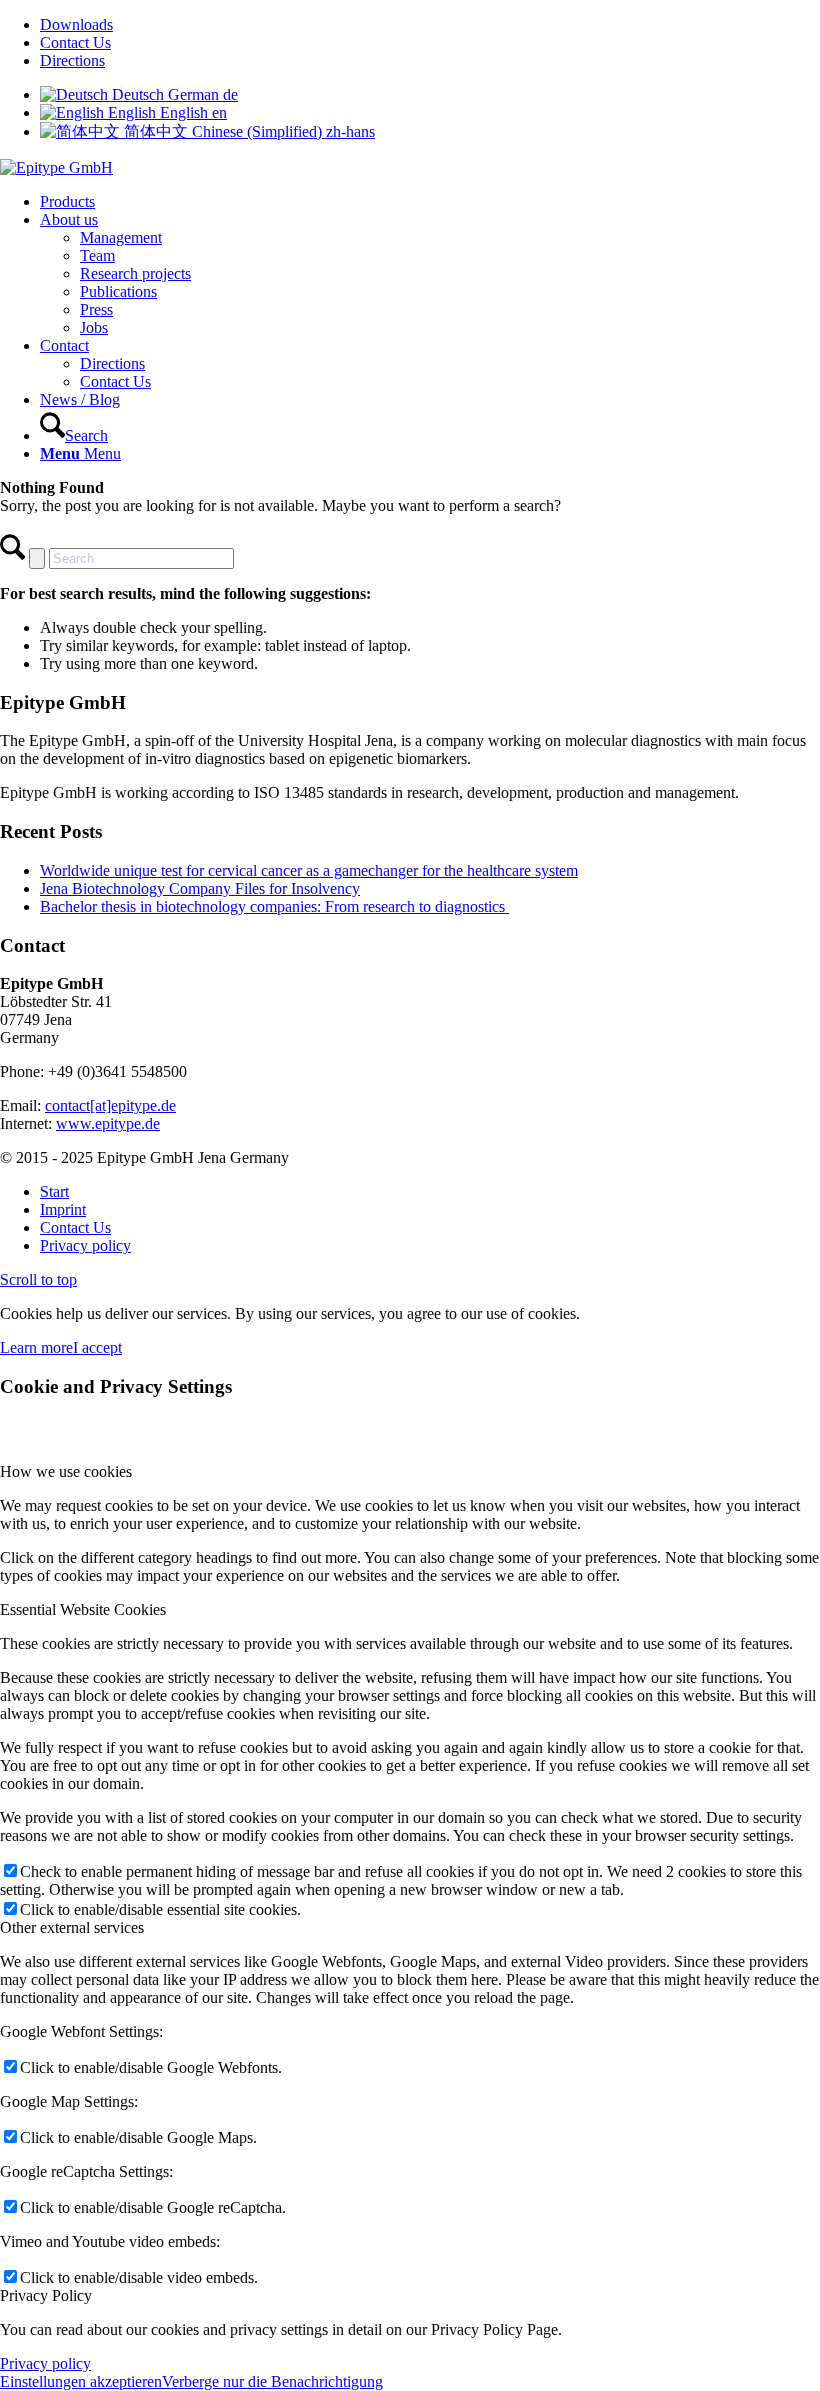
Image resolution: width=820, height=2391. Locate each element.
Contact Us (75, 42)
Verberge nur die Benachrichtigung (272, 2381)
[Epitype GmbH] (56, 167)
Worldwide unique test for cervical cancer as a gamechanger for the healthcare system (309, 870)
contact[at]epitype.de (110, 1105)
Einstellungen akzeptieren (81, 2381)
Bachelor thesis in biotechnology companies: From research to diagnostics (274, 906)
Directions (72, 60)
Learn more (36, 1347)
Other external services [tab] (72, 1927)
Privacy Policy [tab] (46, 2295)
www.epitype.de (108, 1123)
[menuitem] (430, 25)
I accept (97, 1347)
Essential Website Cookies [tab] (83, 1609)
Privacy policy (45, 2363)
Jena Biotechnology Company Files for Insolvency (200, 888)
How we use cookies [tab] (66, 1471)
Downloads (76, 24)
